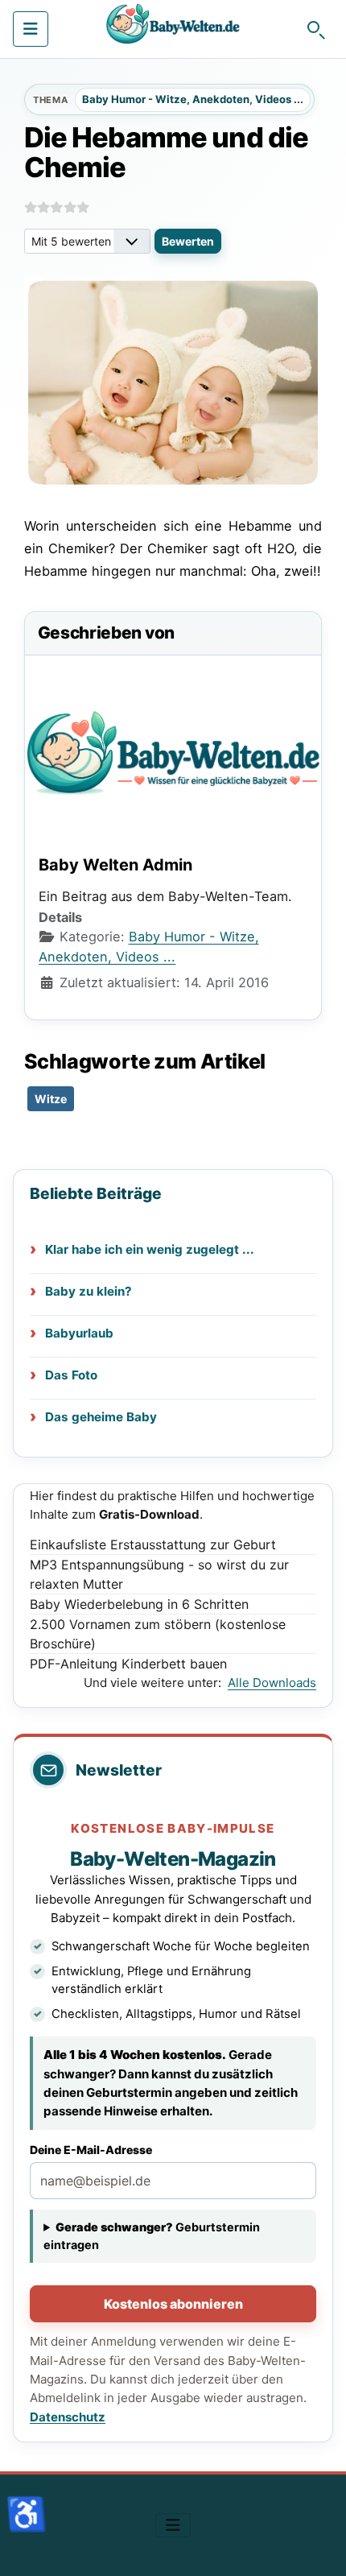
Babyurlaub (79, 1333)
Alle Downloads (272, 1683)
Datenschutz (68, 2417)
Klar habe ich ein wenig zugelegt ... (150, 1249)
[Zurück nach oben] (318, 2546)
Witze (51, 1099)
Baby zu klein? (89, 1291)
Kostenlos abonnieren (173, 2304)
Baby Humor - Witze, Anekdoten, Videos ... (193, 99)
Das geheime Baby (101, 1417)
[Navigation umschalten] (31, 29)
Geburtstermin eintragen (152, 2235)
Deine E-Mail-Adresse (91, 2150)
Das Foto (71, 1375)
